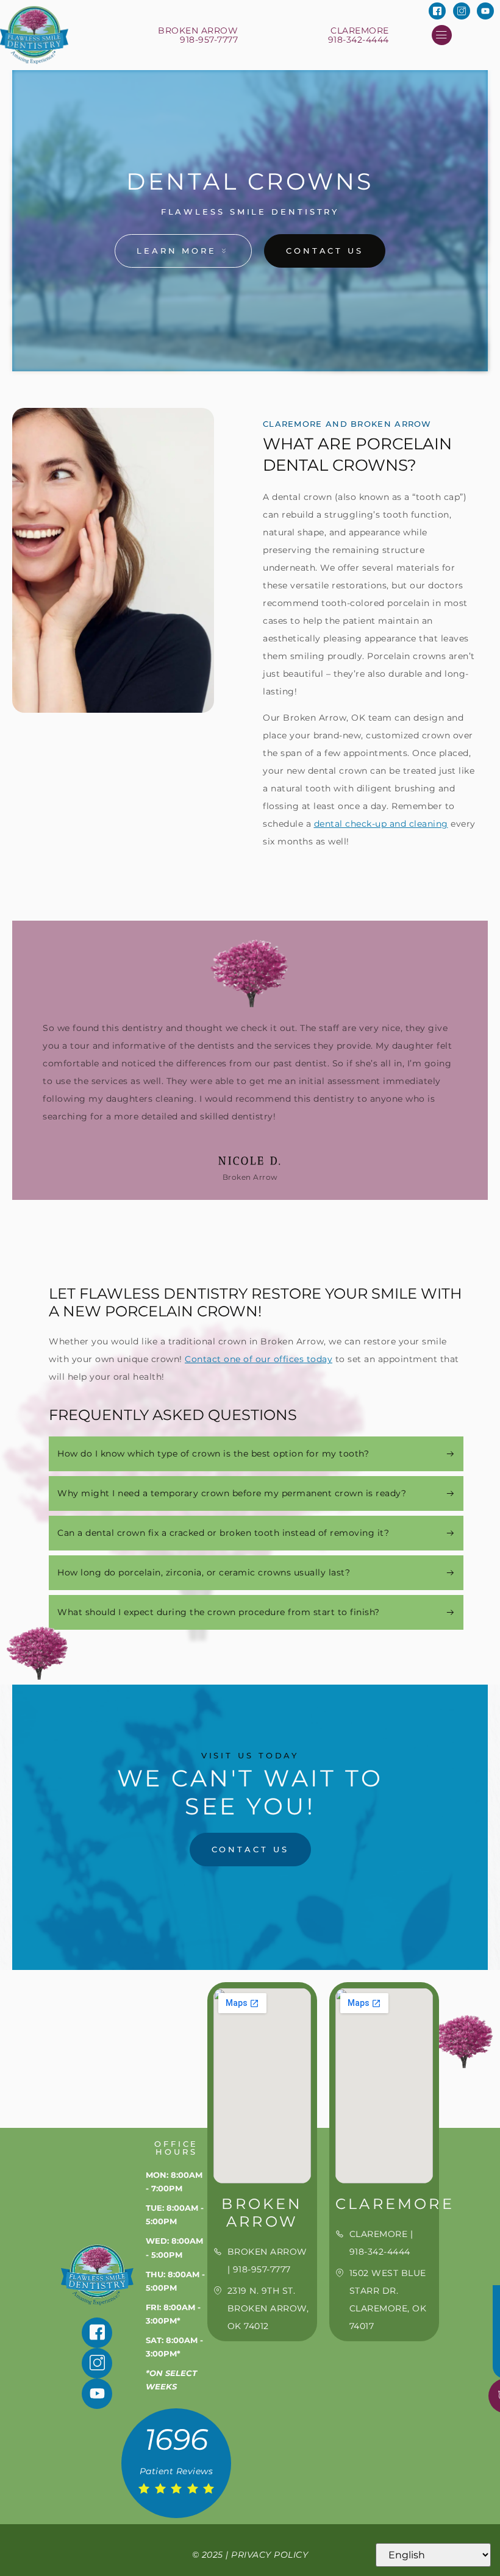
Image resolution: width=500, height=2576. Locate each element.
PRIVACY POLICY (270, 2555)
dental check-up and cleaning (381, 824)
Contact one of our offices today (259, 1359)
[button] (442, 35)
